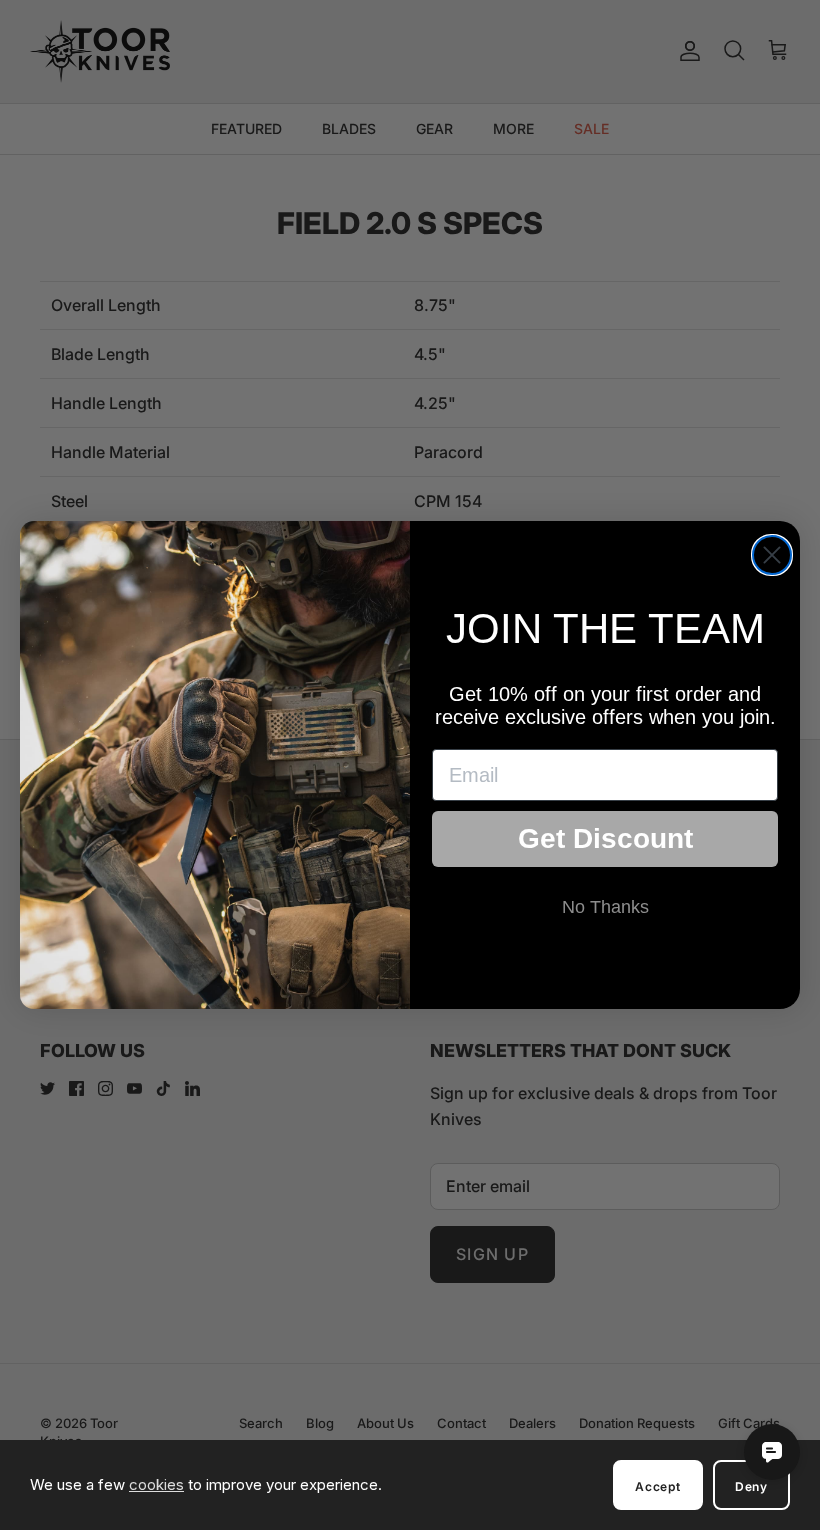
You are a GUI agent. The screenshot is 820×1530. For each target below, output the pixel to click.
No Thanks (605, 907)
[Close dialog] (772, 555)
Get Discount (605, 838)
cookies (156, 1484)
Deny (751, 1486)
